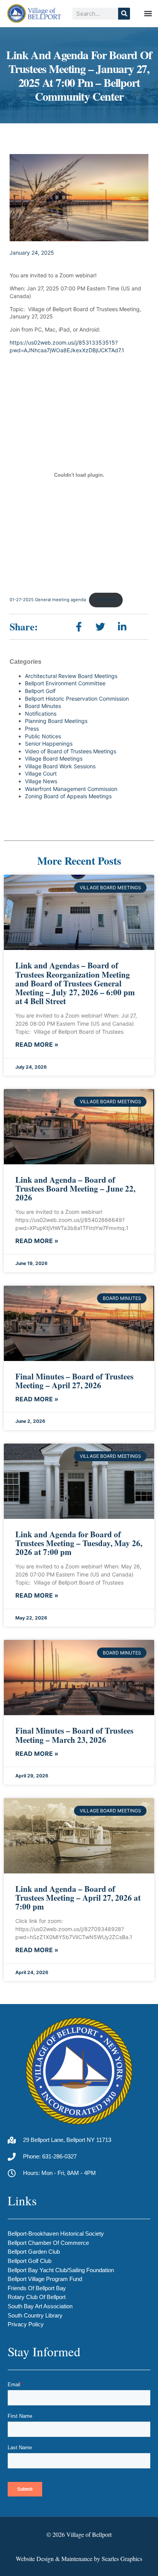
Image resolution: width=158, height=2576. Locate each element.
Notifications (41, 714)
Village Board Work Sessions (60, 766)
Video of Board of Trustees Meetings (71, 751)
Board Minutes (43, 706)
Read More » (37, 1045)
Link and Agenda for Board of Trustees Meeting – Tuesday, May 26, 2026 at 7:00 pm (79, 1543)
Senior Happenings (49, 743)
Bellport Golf (40, 691)
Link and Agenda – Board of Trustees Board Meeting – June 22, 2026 (75, 1189)
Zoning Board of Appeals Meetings (68, 796)
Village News (41, 781)
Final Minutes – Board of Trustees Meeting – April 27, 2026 (74, 1381)
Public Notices (43, 736)
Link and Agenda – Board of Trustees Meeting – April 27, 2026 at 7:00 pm (78, 1898)
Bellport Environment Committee (65, 683)
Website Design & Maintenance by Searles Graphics (79, 2559)
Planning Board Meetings (56, 721)
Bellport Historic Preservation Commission (77, 699)
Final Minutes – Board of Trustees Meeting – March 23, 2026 (74, 1735)
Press (32, 729)
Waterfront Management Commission (71, 789)
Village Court (41, 773)
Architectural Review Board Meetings (71, 676)
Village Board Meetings (54, 758)
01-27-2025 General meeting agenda (48, 600)
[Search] (124, 14)
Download (106, 600)
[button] (148, 14)
